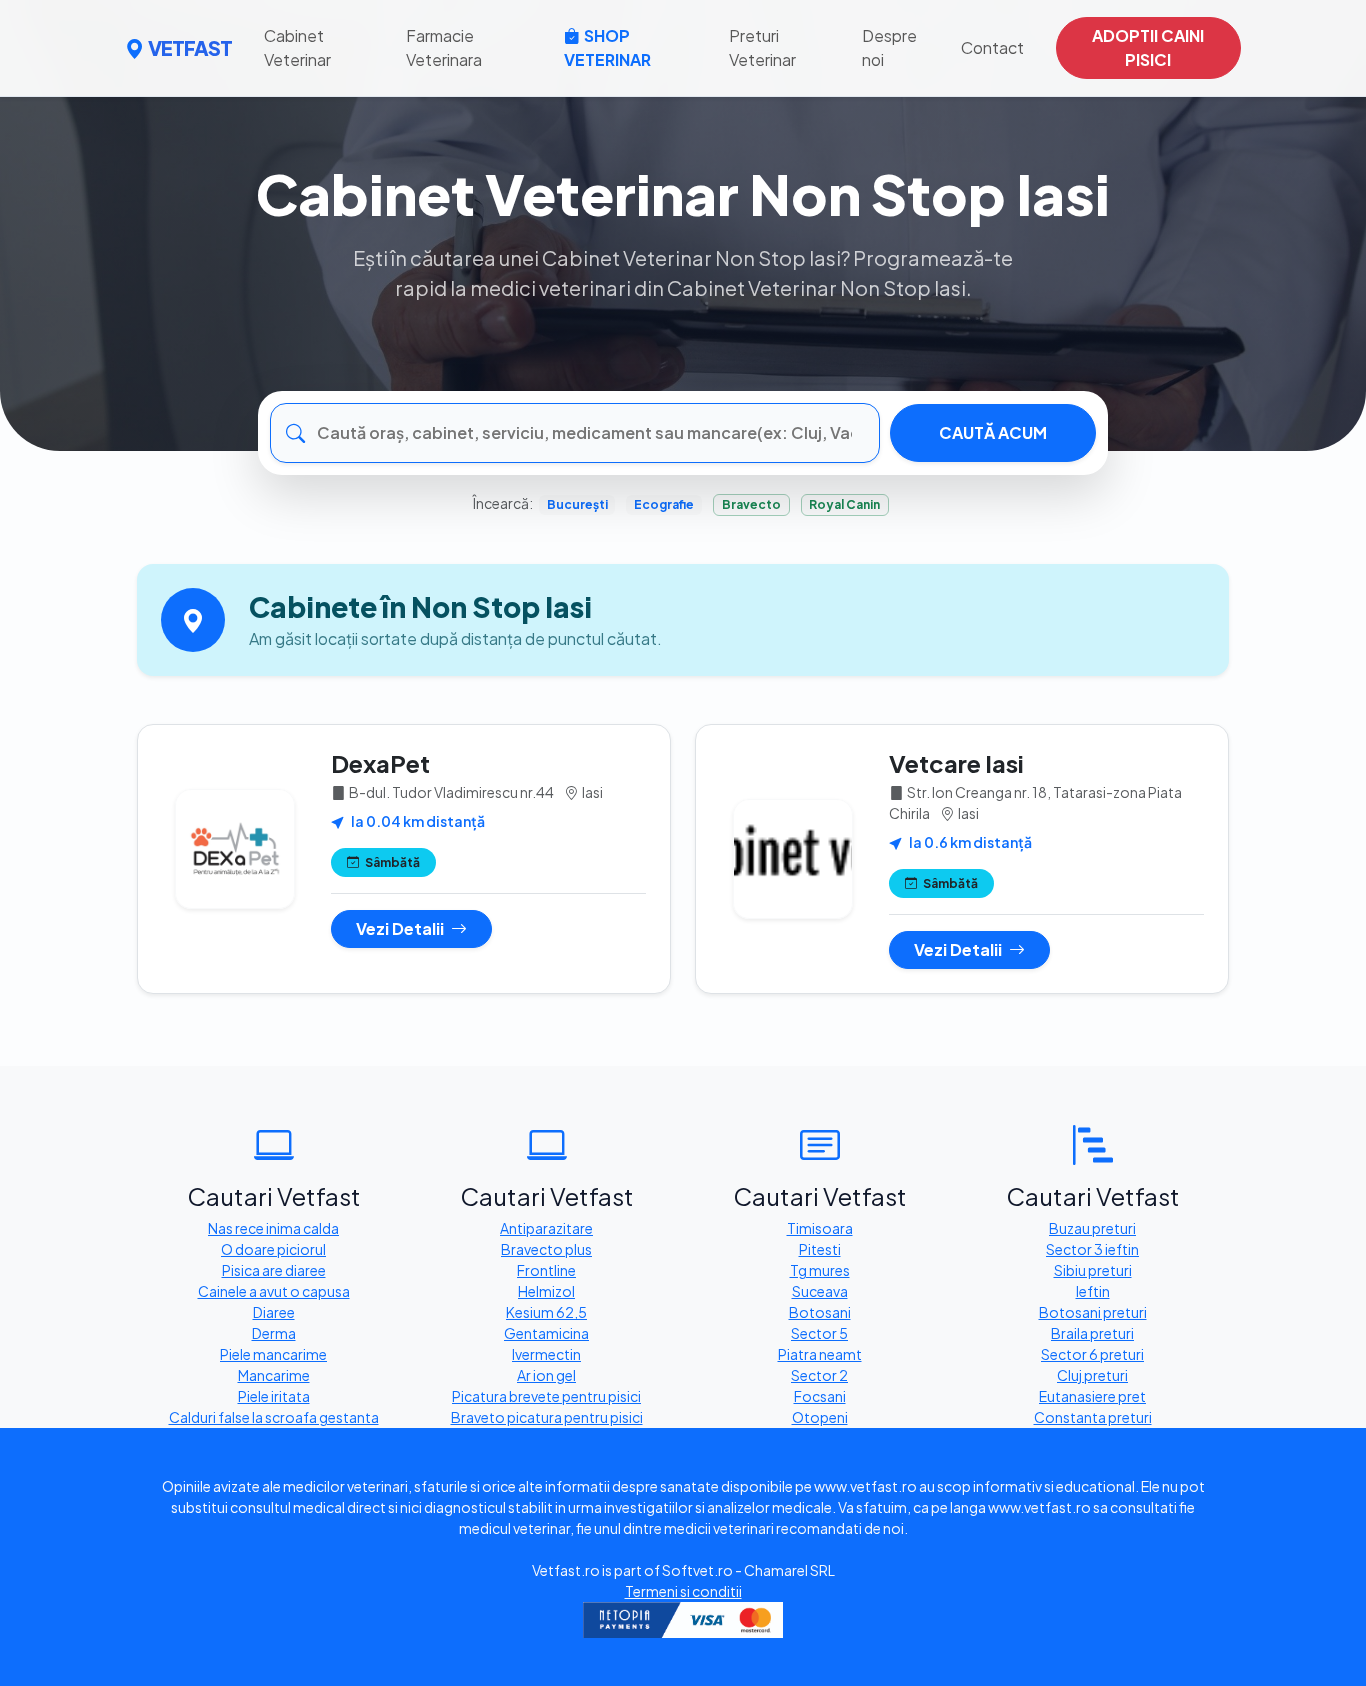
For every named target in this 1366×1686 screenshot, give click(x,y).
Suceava (820, 1291)
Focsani (820, 1396)
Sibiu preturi (1093, 1270)
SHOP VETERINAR (607, 47)
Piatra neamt (820, 1354)
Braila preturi (1092, 1333)
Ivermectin (546, 1354)
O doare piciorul (273, 1249)
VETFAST (190, 47)
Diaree (274, 1312)
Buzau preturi (1092, 1228)
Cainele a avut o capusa (274, 1291)
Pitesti (820, 1249)
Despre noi (889, 47)
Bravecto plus (546, 1249)
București (577, 504)
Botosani (820, 1312)
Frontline (546, 1270)
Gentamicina (546, 1333)
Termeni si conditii (683, 1591)
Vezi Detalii (401, 928)
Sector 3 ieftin (1092, 1249)
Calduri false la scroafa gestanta (274, 1417)
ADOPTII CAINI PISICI (1148, 47)
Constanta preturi (1093, 1417)
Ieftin (1093, 1291)
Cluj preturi (1092, 1375)
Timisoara (820, 1228)
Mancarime (274, 1375)
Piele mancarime (273, 1354)
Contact (992, 47)
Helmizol (546, 1291)
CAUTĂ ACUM (993, 432)
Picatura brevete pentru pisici (546, 1396)
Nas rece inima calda (273, 1228)
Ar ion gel (546, 1375)
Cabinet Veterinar (297, 47)
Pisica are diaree (274, 1270)
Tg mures (820, 1270)
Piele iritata (274, 1396)
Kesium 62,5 (546, 1312)
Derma (274, 1333)
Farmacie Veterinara (444, 47)
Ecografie (664, 504)
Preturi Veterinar (762, 47)
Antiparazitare (546, 1228)
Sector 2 (819, 1375)
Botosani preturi (1093, 1312)
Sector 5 (819, 1333)
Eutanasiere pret (1092, 1396)
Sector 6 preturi (1092, 1354)
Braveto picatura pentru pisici (547, 1417)
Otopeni (820, 1417)
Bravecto (751, 504)
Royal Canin (844, 504)
